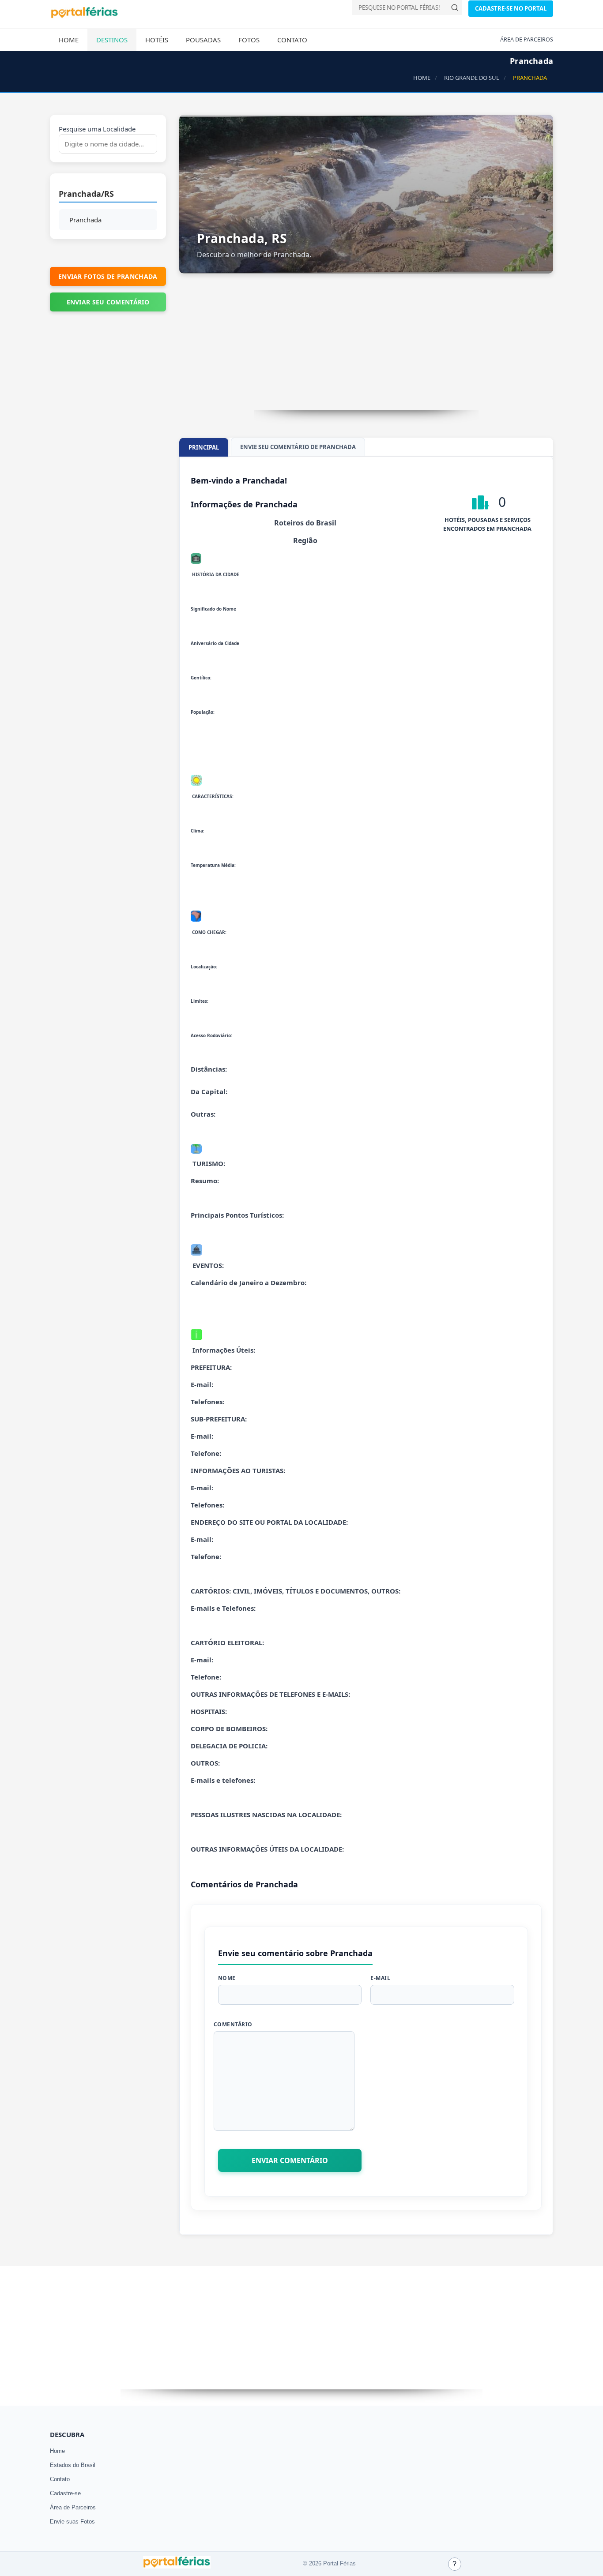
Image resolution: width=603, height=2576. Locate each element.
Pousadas (203, 40)
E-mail (380, 1978)
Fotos (249, 40)
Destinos (112, 40)
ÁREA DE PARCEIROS (527, 39)
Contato (292, 40)
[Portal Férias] (84, 16)
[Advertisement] (366, 349)
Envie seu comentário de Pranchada (298, 447)
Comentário (233, 2024)
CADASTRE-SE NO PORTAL (511, 8)
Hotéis (157, 40)
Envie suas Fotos (72, 2522)
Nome (227, 1978)
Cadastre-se (65, 2493)
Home (69, 40)
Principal (204, 447)
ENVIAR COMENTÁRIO (290, 2160)
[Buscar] (455, 7)
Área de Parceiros (73, 2507)
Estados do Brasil (73, 2465)
